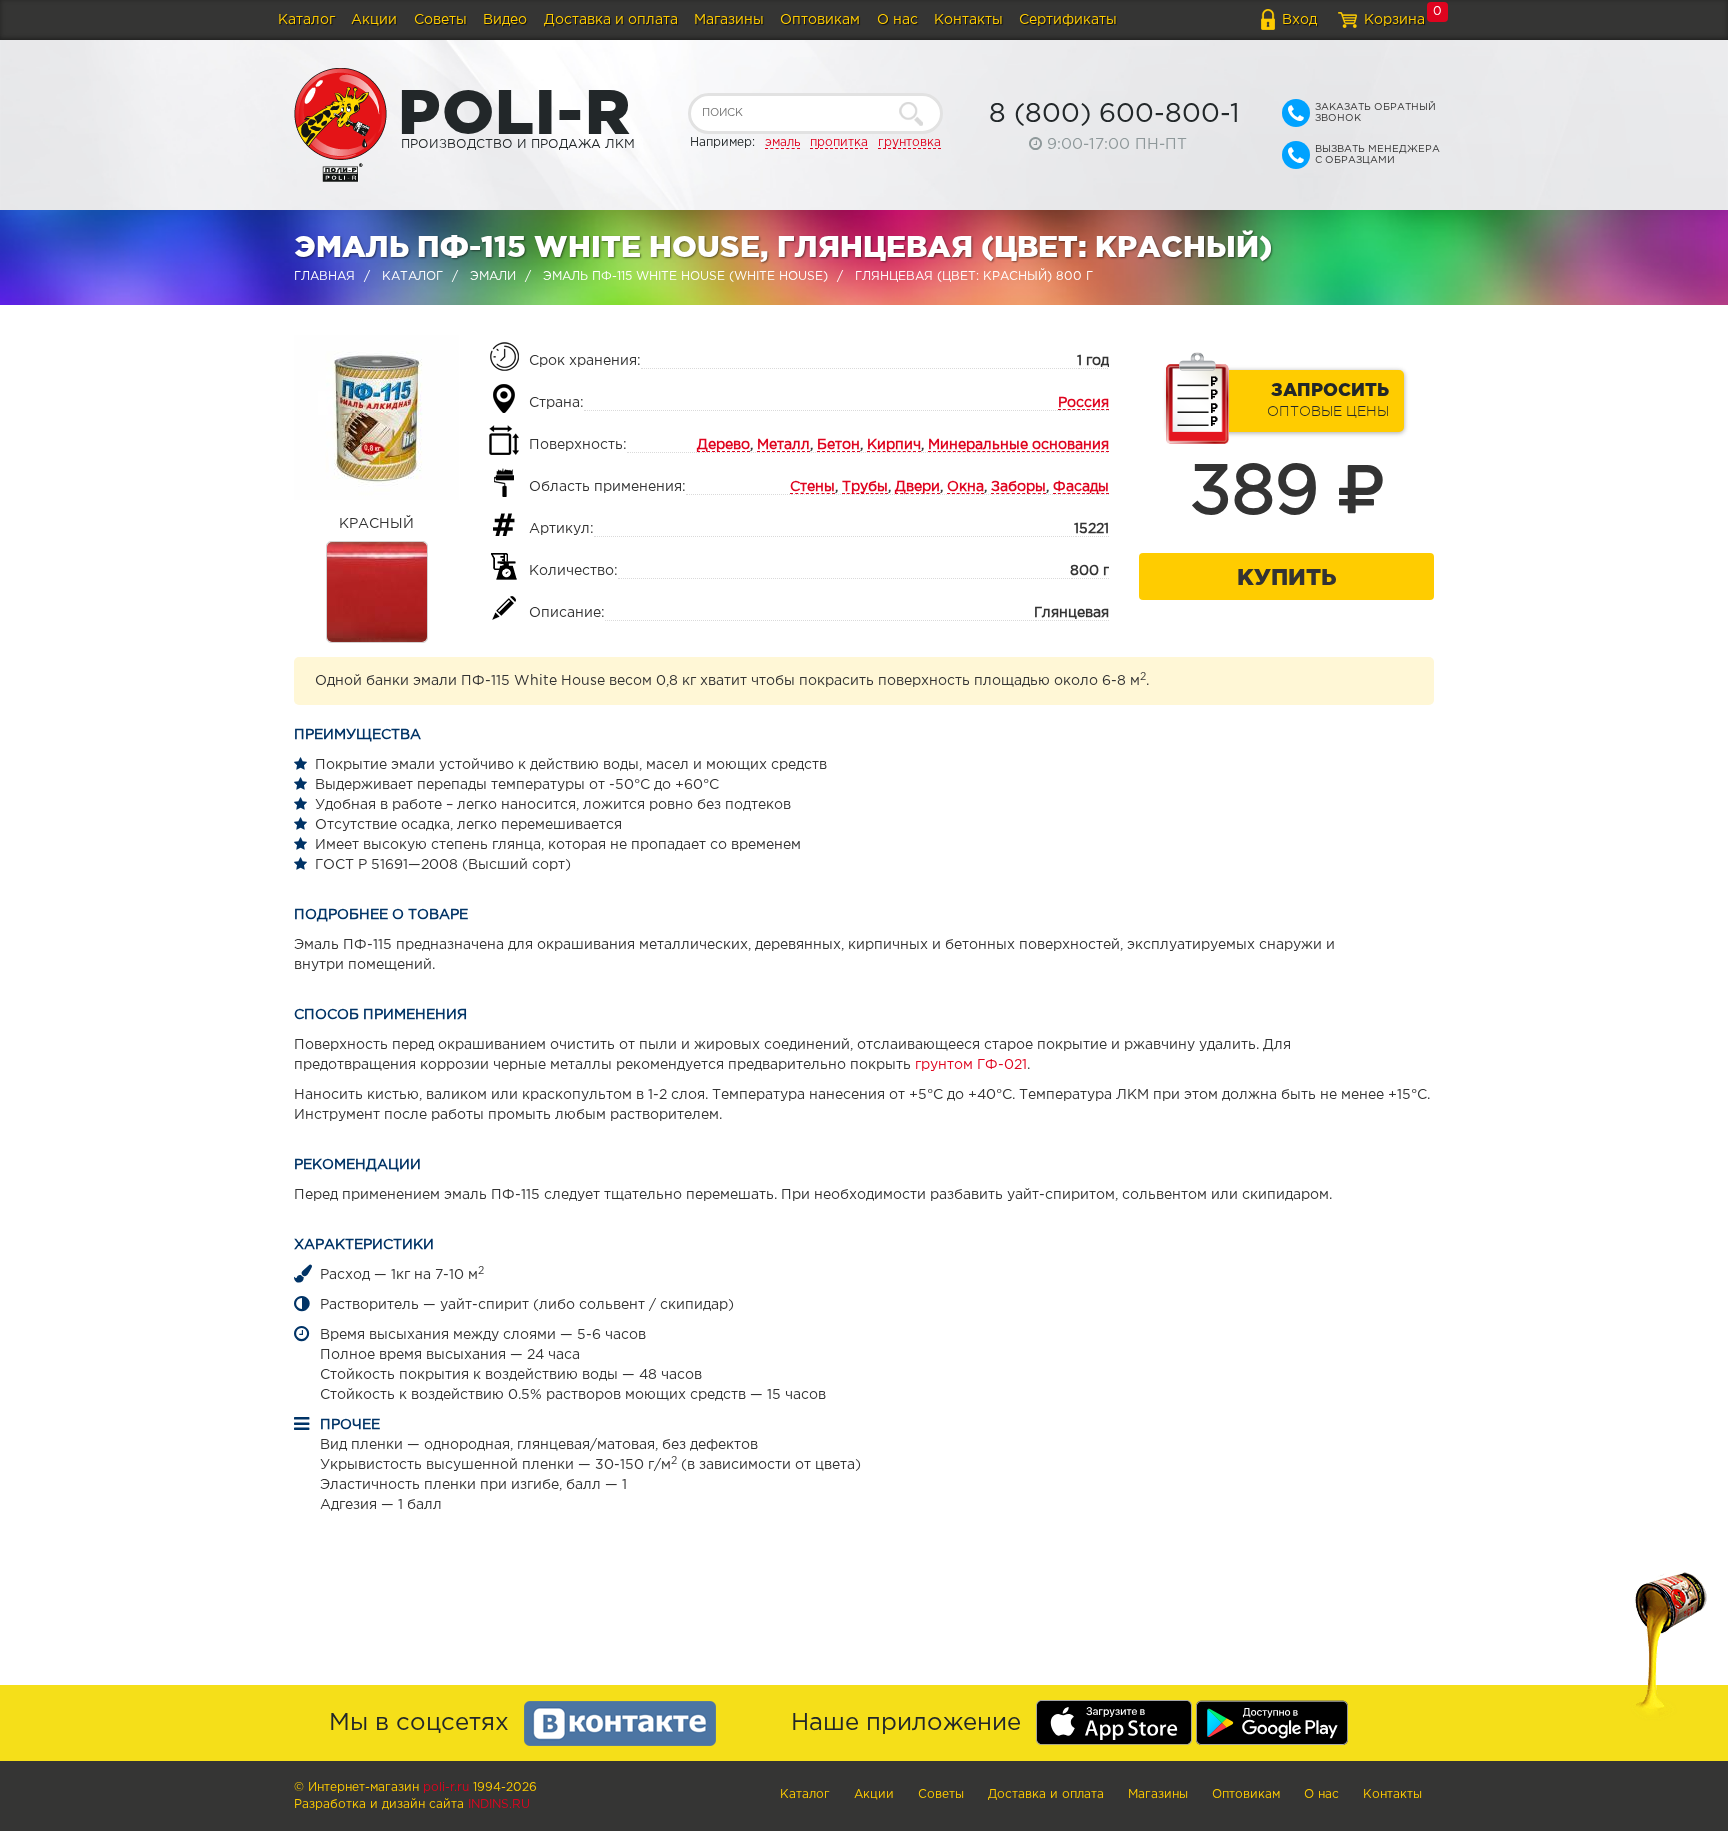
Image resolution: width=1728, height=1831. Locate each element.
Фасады (1081, 487)
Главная (324, 276)
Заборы (1018, 487)
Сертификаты (1068, 20)
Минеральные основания (1018, 445)
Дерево (723, 445)
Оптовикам (820, 20)
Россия (1083, 403)
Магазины (729, 20)
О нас (897, 20)
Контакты (968, 20)
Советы (440, 20)
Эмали (493, 276)
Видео (505, 20)
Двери (917, 487)
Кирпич (894, 445)
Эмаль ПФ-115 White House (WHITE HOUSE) (685, 276)
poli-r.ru (446, 1787)
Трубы (865, 487)
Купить (1286, 576)
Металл (783, 445)
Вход (1299, 20)
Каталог (306, 20)
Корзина (1394, 20)
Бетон (838, 445)
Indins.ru (499, 1804)
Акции (374, 20)
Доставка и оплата (611, 20)
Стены (812, 487)
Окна (965, 487)
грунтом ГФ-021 (971, 1065)
